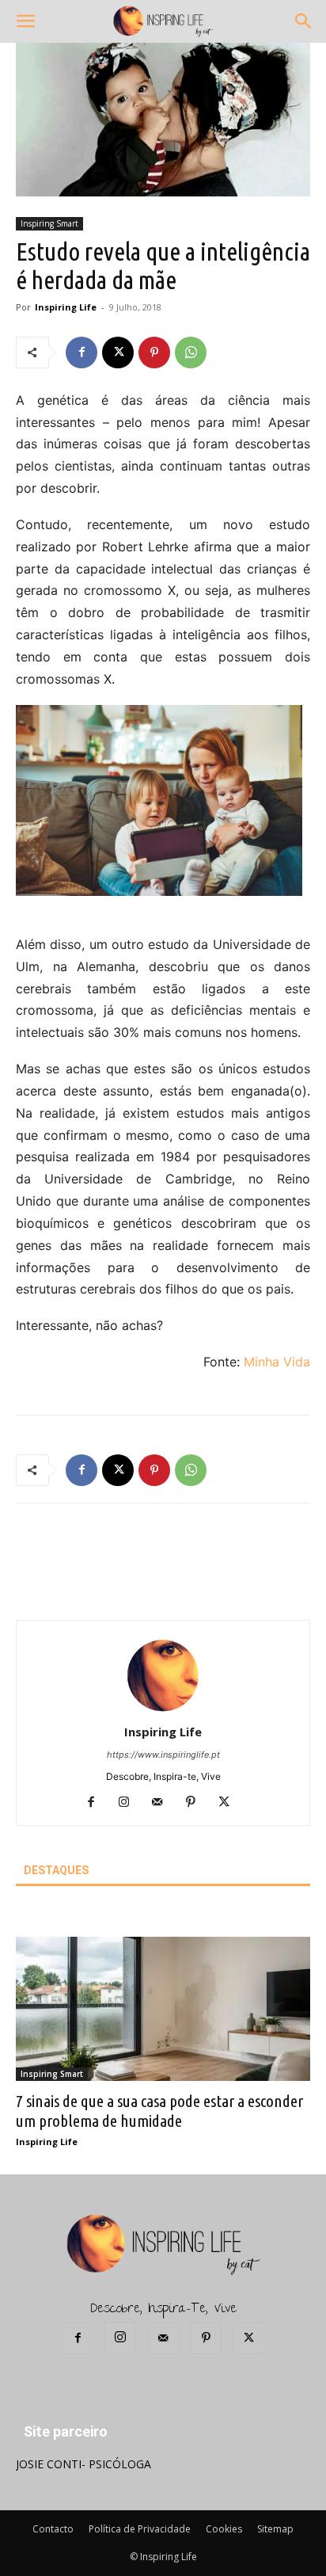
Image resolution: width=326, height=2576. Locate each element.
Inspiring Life (66, 307)
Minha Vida (277, 1362)
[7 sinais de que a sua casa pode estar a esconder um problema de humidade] (163, 2009)
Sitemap (275, 2529)
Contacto (53, 2529)
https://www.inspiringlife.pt (163, 1755)
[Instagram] (130, 1803)
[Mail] (163, 1803)
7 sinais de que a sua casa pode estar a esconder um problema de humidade (159, 2111)
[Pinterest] (154, 352)
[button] (25, 21)
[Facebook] (81, 352)
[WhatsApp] (191, 352)
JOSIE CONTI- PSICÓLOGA (83, 2464)
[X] (118, 352)
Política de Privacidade (140, 2529)
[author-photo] (163, 1710)
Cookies (224, 2529)
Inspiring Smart (49, 223)
